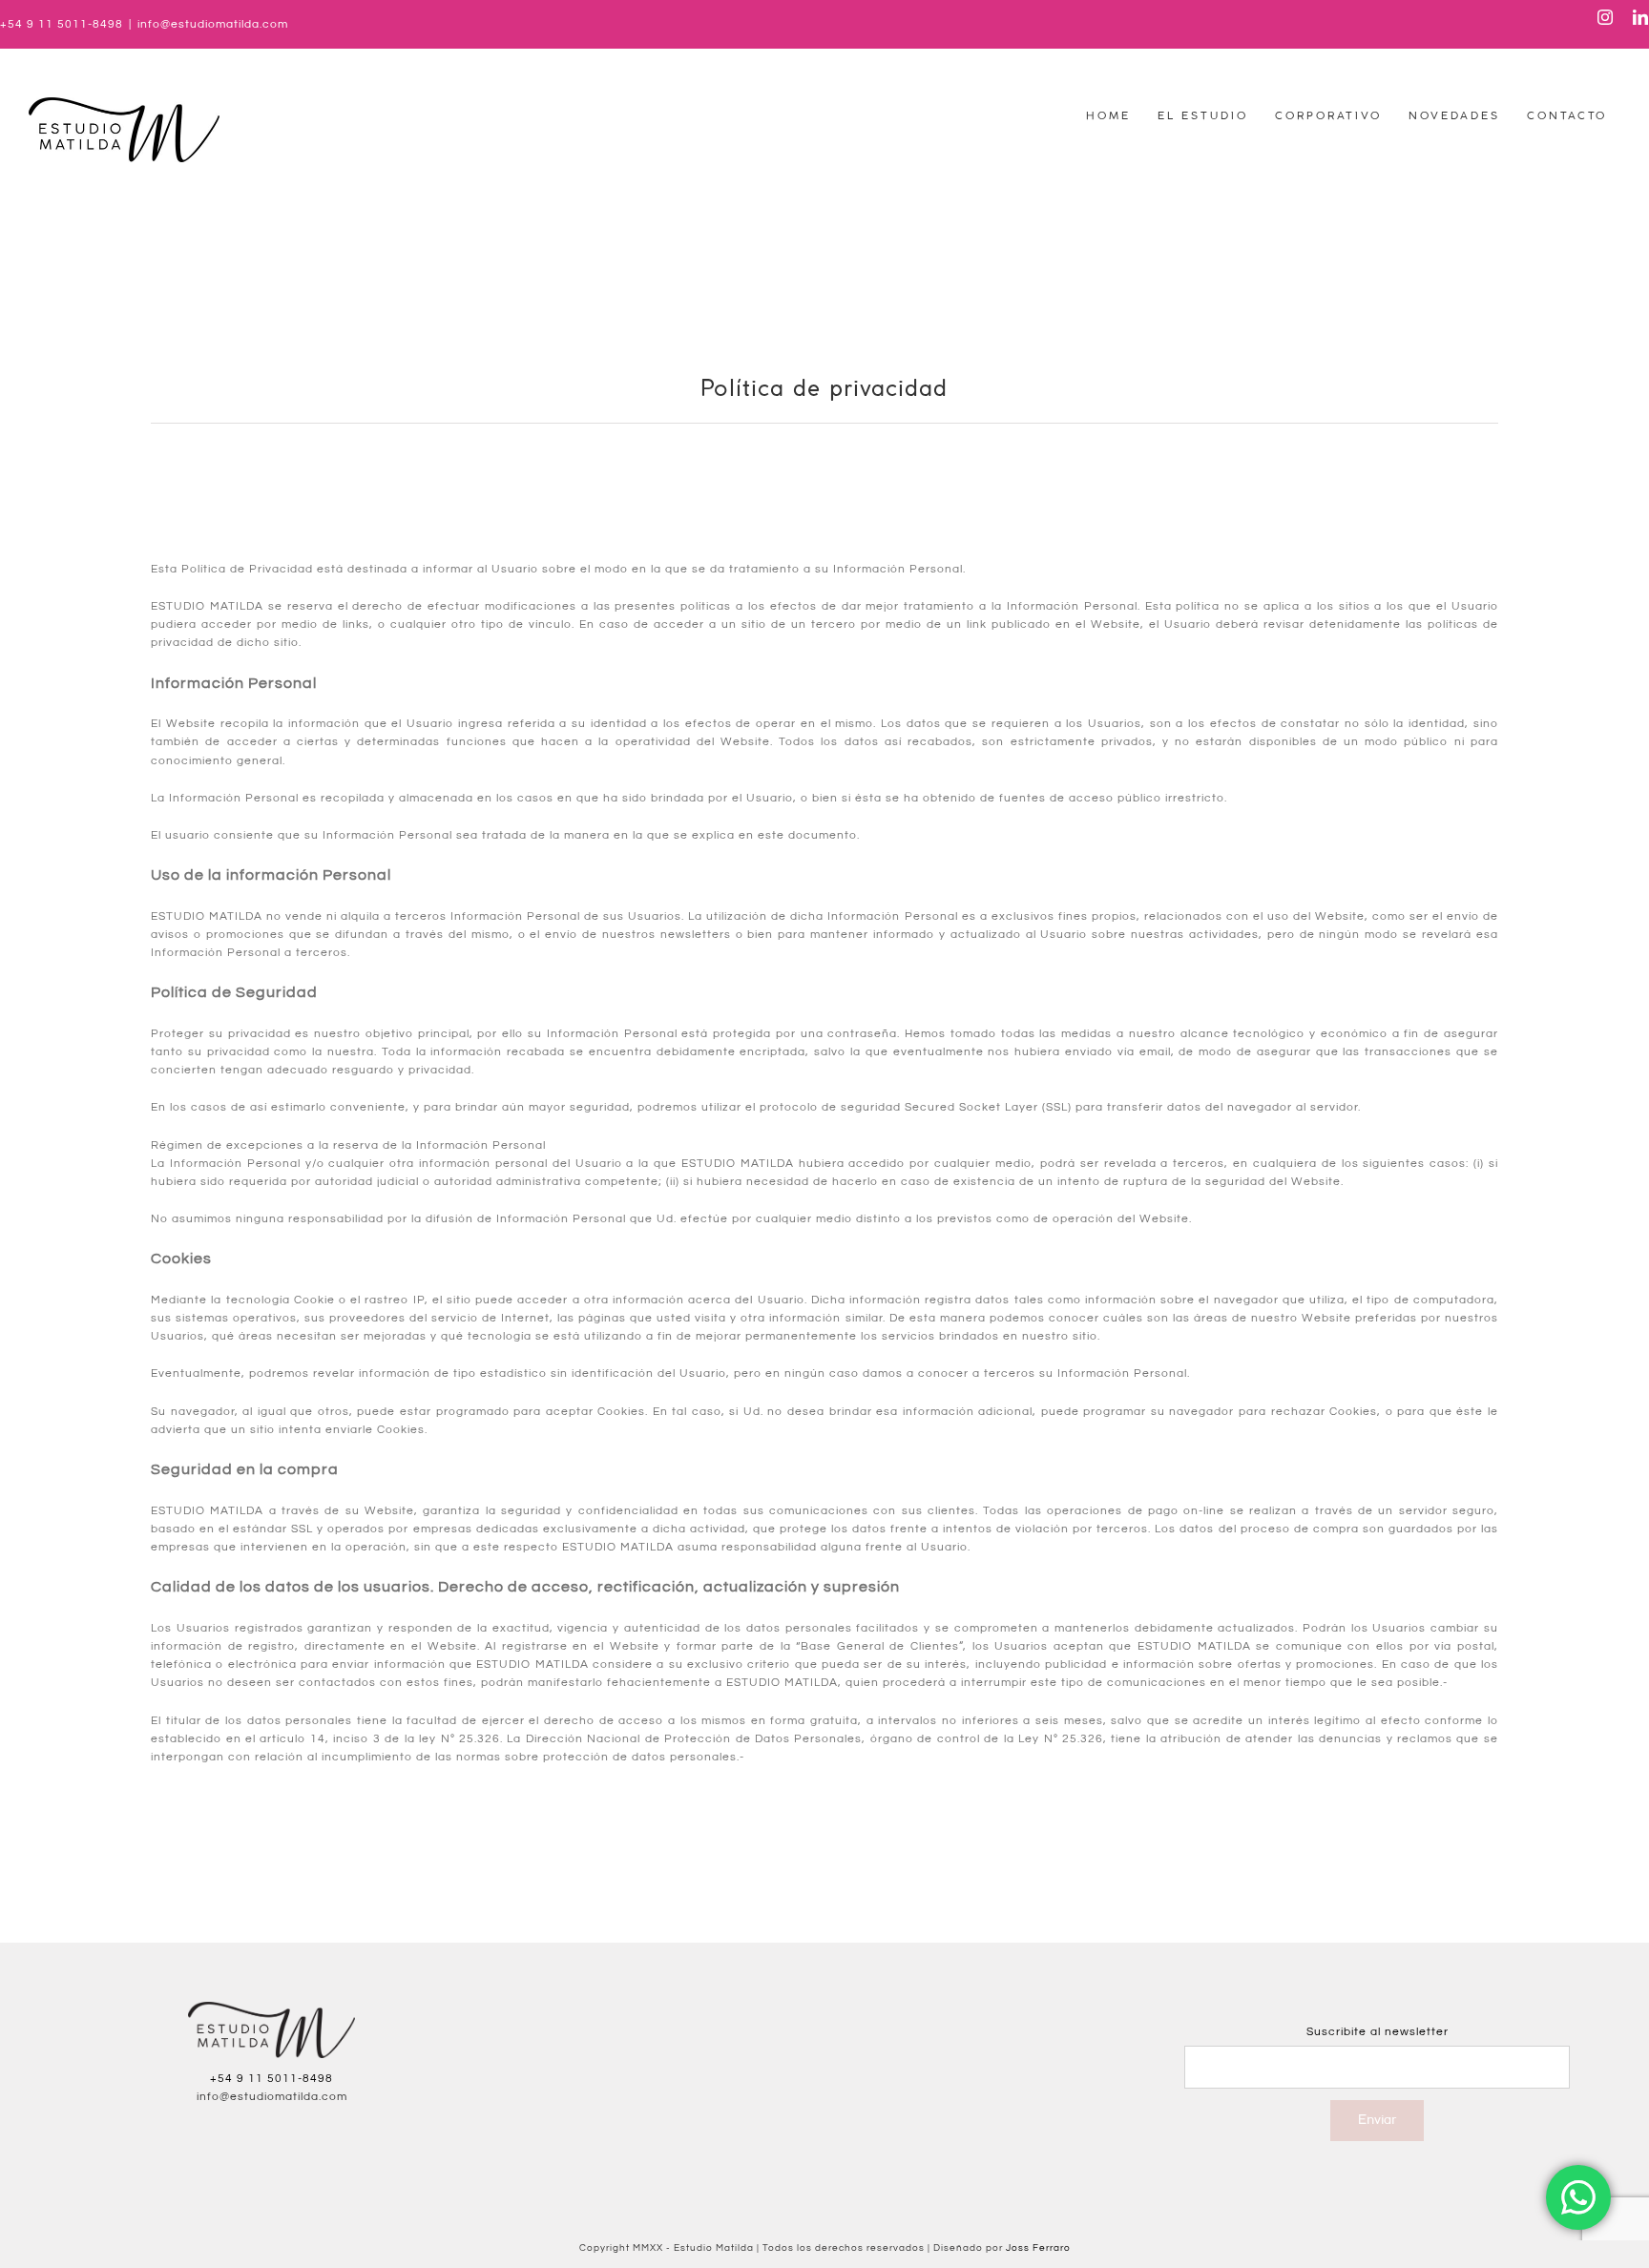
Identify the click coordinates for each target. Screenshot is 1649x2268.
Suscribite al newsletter (1378, 2032)
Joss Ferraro (1038, 2248)
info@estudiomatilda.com (213, 24)
